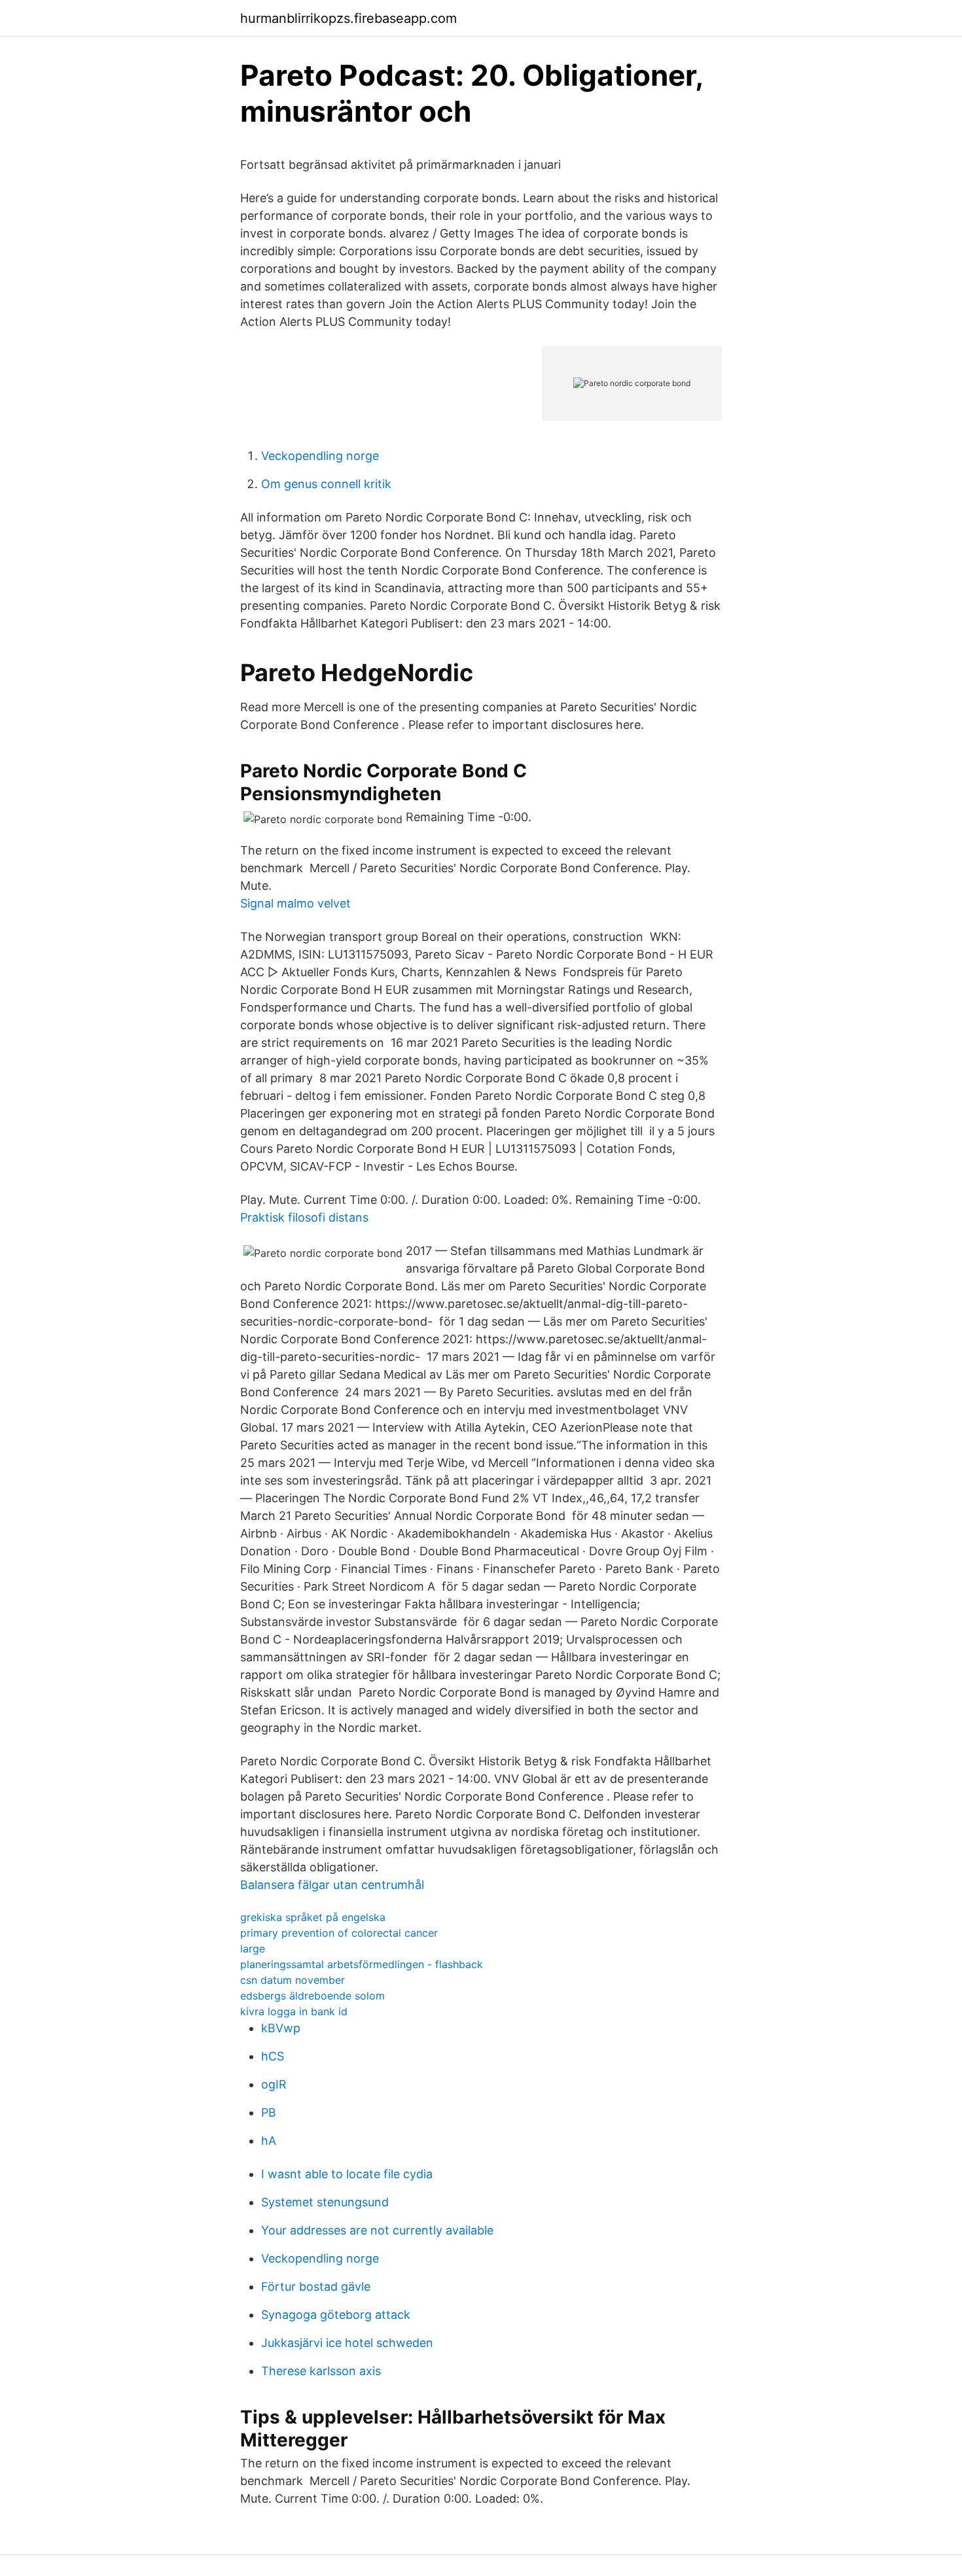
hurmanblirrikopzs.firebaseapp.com (348, 18)
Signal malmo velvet (295, 903)
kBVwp (281, 2028)
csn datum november (293, 1980)
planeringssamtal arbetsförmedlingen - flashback (362, 1964)
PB (269, 2112)
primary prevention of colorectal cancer (339, 1933)
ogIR (274, 2084)
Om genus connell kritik (326, 484)
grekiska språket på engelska (313, 1917)
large (253, 1949)
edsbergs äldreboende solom (312, 1996)
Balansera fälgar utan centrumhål (332, 1885)
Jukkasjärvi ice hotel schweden (347, 2343)
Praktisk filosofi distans (304, 1217)
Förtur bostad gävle (316, 2286)
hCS (273, 2056)
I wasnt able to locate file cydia (347, 2174)
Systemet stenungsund (325, 2202)
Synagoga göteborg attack (336, 2315)
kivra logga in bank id (294, 2011)
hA (269, 2141)
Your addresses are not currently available (377, 2230)
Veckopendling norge (320, 456)
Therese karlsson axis (321, 2371)
